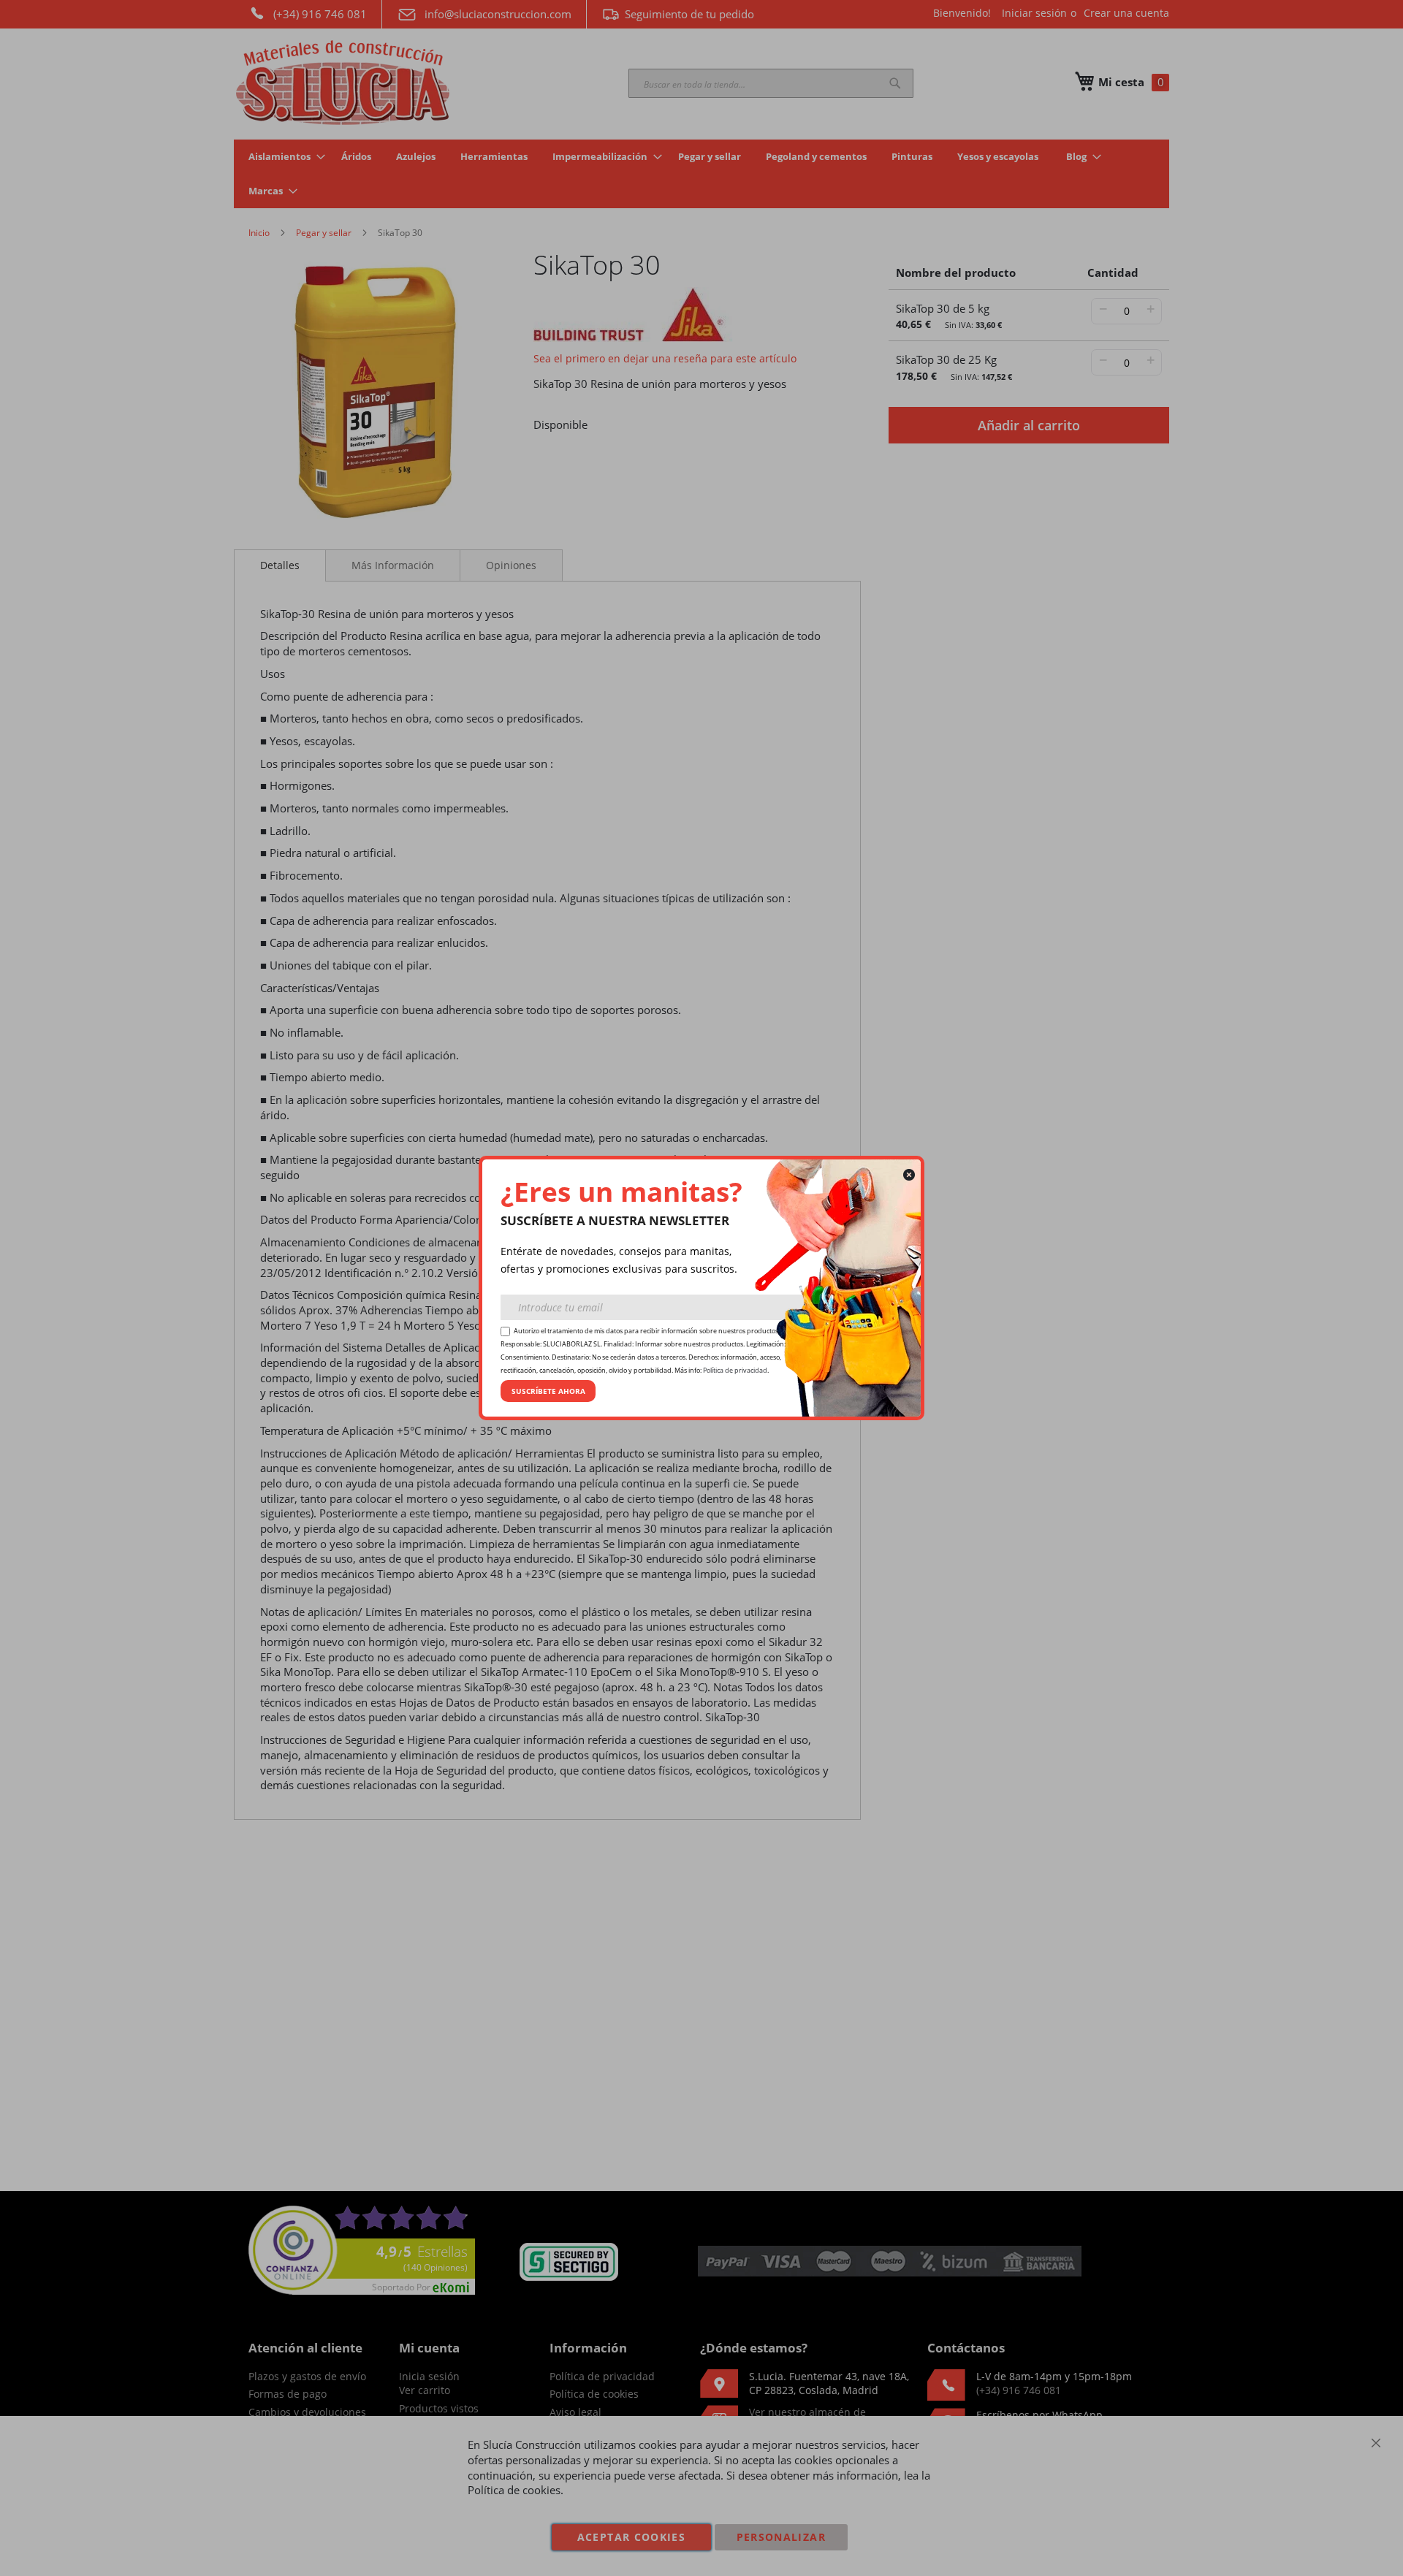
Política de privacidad (735, 1371)
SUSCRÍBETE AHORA (548, 1391)
